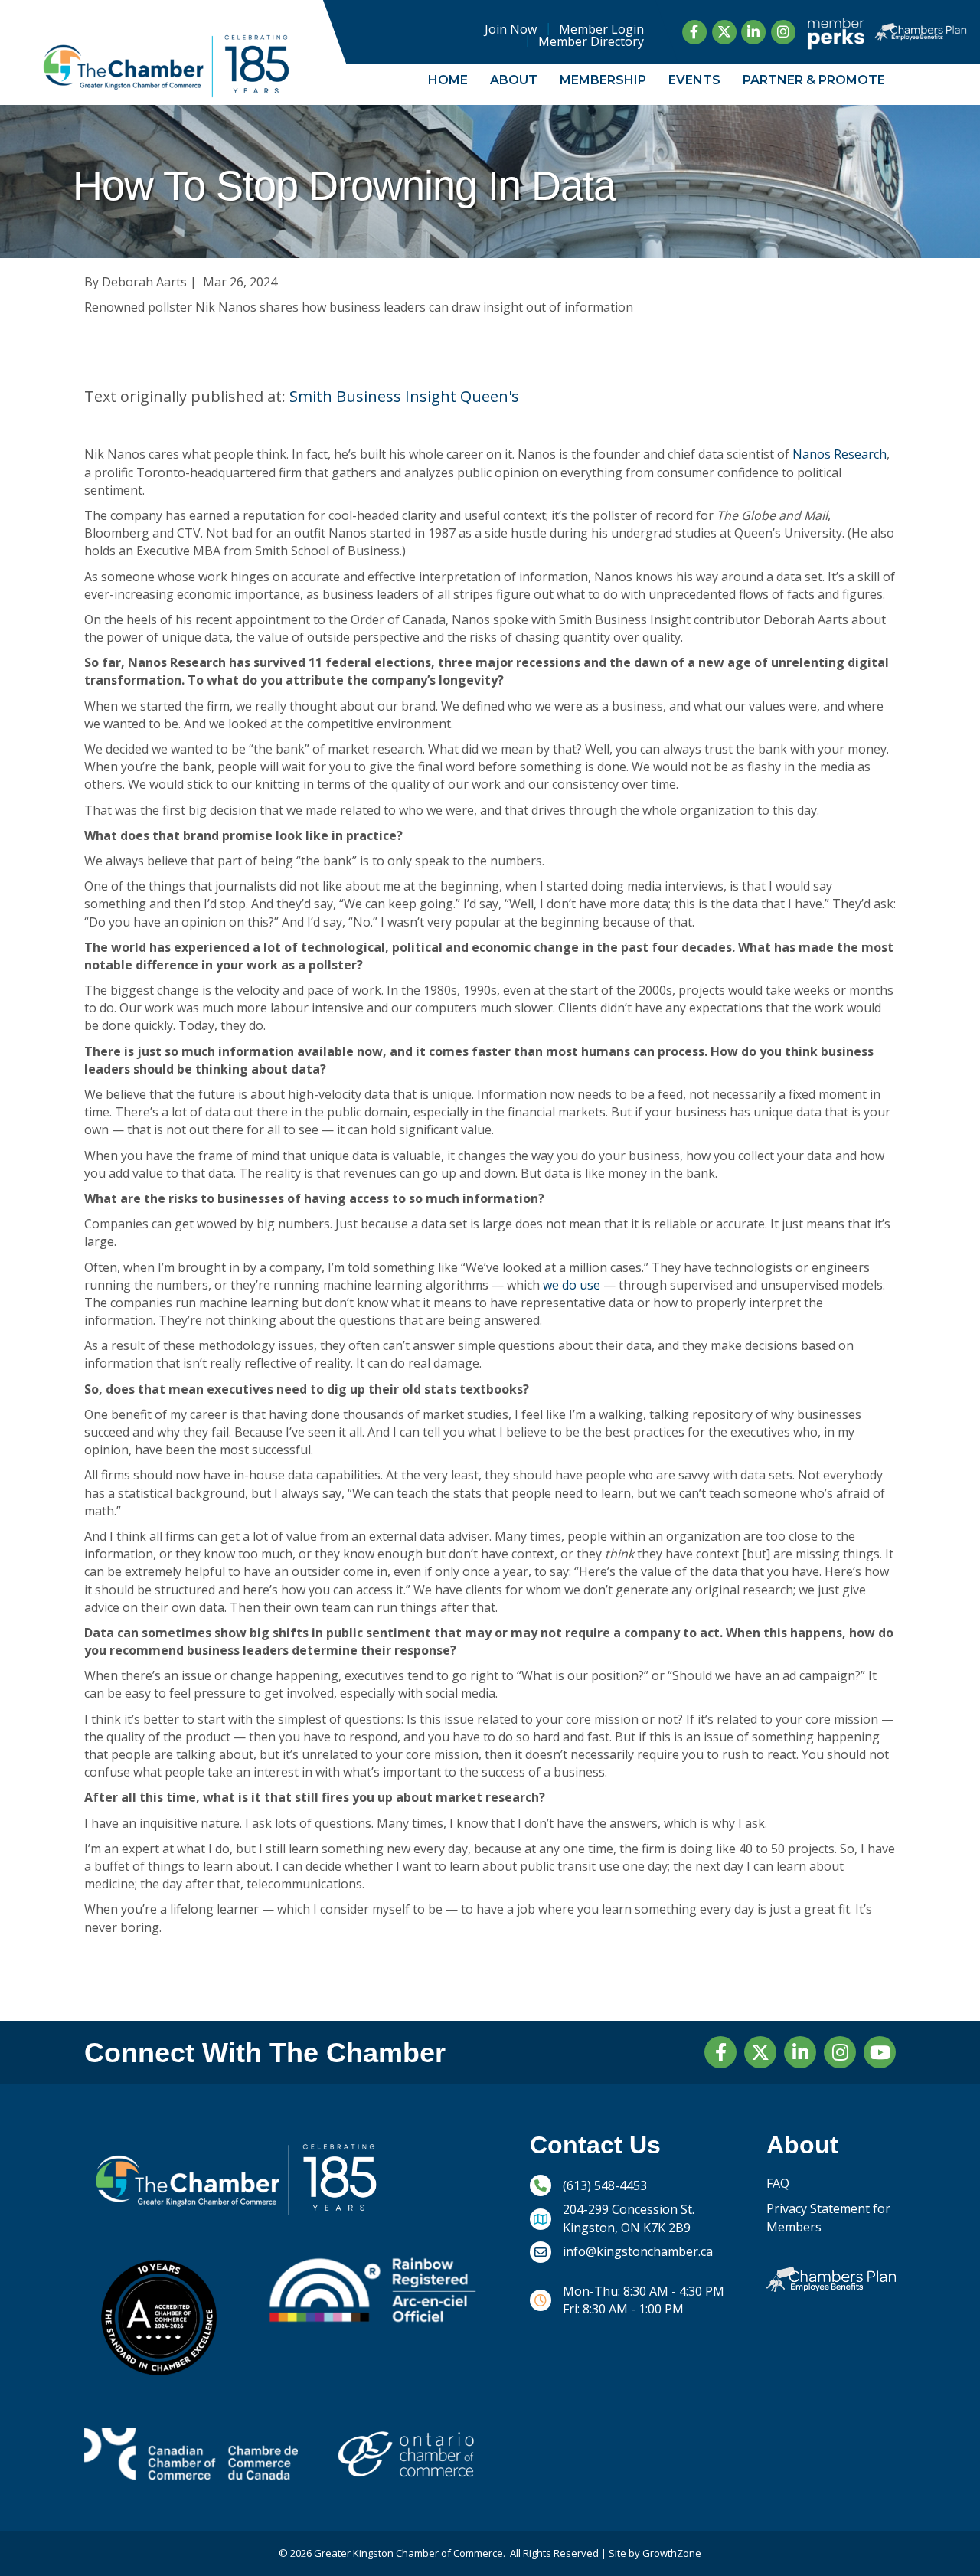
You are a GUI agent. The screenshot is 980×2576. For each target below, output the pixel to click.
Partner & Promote (814, 80)
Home (448, 80)
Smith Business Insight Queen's (404, 396)
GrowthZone (672, 2553)
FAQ (778, 2183)
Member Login (601, 29)
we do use (572, 1285)
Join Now (511, 29)
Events (694, 80)
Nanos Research (840, 454)
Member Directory (591, 41)
